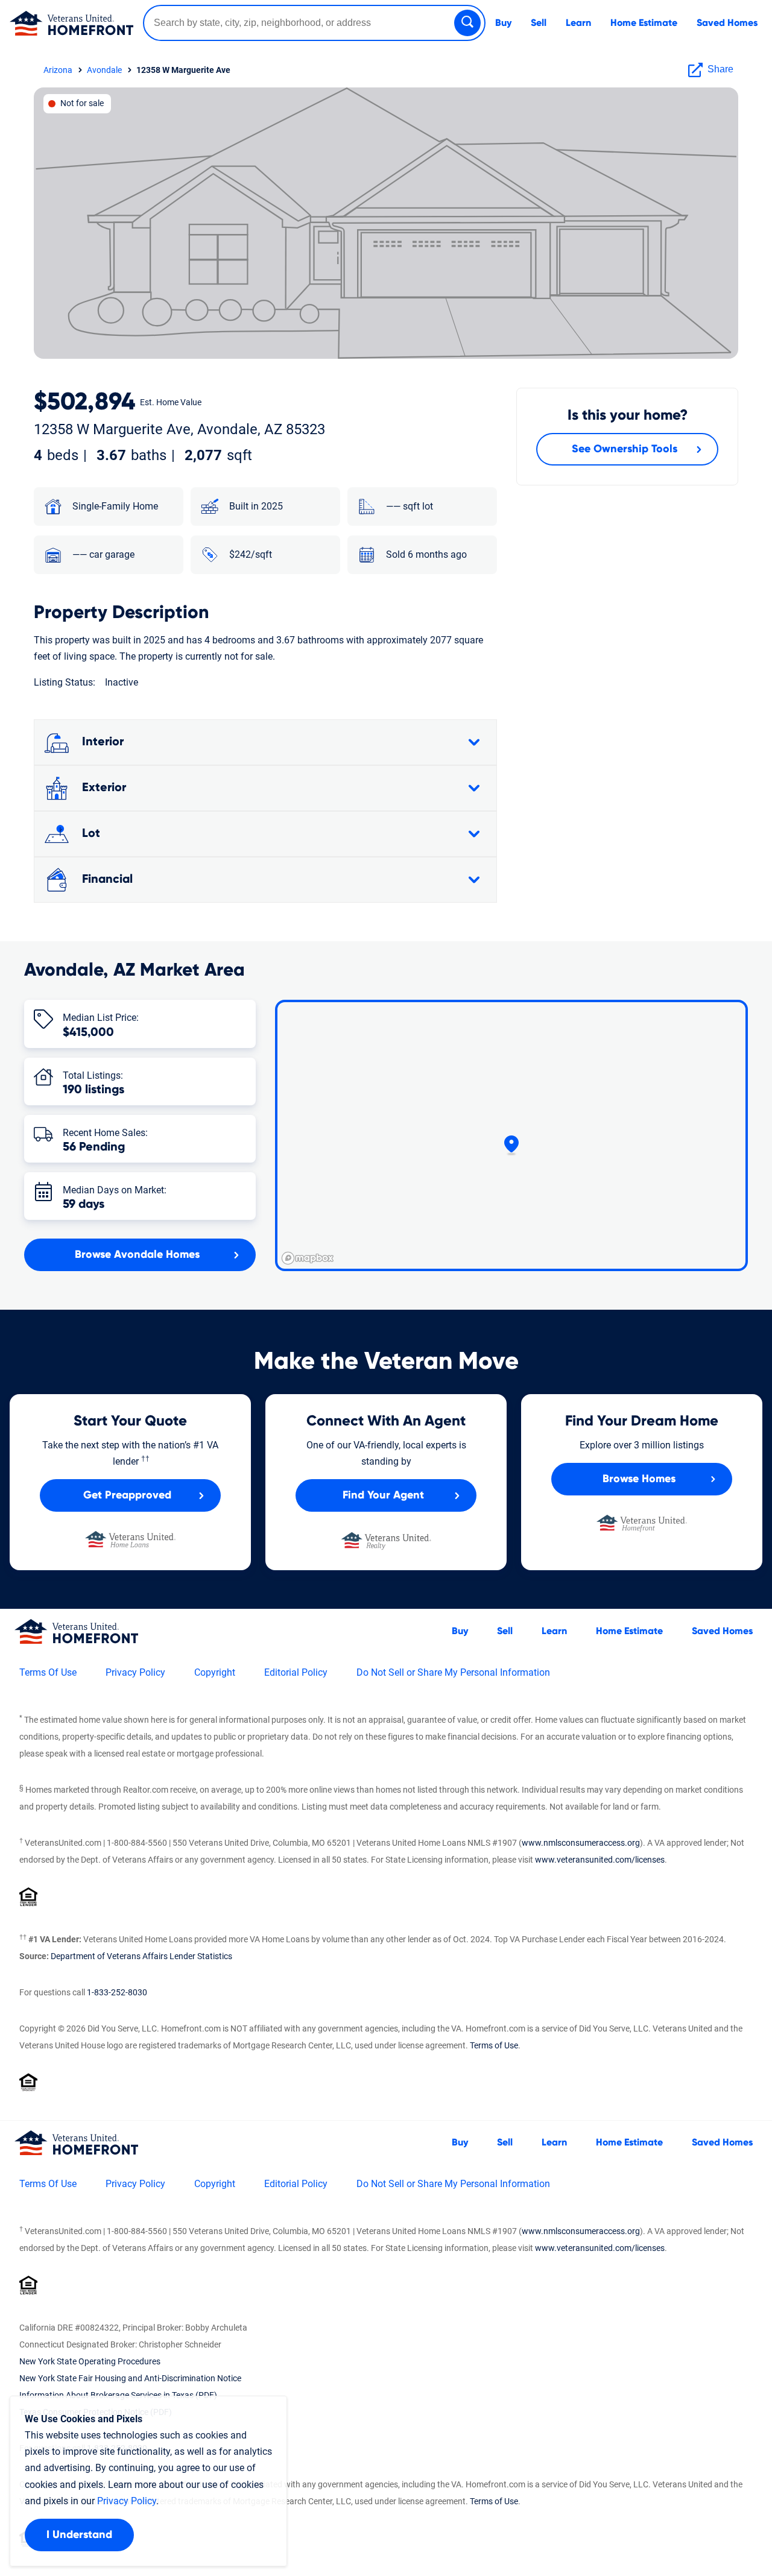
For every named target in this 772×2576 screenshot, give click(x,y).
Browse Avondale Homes (137, 1255)
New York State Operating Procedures (90, 2361)
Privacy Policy (135, 1672)
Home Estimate (644, 23)
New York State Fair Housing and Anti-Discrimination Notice (130, 2378)
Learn (578, 23)
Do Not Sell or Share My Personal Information (453, 1672)
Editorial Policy (296, 1672)
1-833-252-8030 (117, 1992)
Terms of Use (494, 2045)
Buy (503, 23)
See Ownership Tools (625, 449)
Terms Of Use (48, 1672)
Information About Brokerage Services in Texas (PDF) (118, 2395)
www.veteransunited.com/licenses (600, 1860)
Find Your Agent (383, 1495)
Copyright (215, 1672)
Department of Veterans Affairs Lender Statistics (141, 1956)
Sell (539, 23)
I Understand (79, 2535)
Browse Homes (639, 1479)
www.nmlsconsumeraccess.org (581, 1843)
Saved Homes (727, 23)
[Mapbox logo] (308, 1258)
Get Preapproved (127, 1495)
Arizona (58, 70)
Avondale (104, 70)
